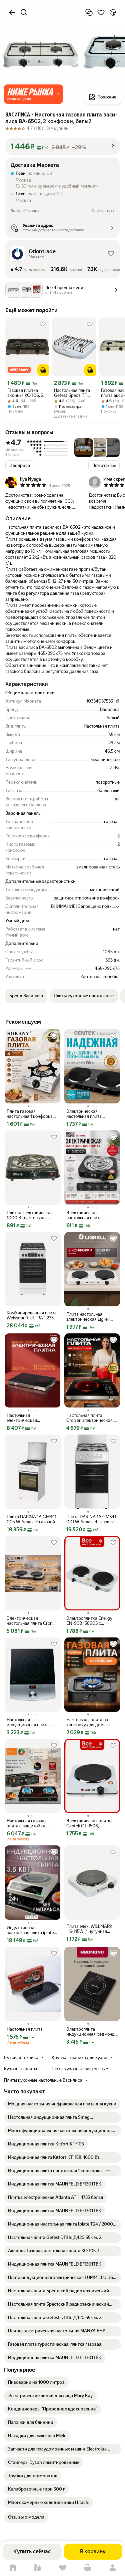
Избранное (62, 2568)
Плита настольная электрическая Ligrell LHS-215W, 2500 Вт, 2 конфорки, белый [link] (88, 1317)
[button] (33, 94)
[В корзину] (43, 370)
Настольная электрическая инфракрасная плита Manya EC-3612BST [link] (28, 1418)
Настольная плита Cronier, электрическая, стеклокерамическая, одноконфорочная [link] (90, 1418)
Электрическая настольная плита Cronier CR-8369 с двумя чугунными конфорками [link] (32, 1621)
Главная (12, 2568)
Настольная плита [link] (25, 2029)
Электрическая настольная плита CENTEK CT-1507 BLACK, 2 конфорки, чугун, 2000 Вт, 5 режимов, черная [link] (91, 1114)
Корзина (87, 2568)
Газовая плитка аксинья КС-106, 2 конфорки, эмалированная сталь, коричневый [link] (26, 393)
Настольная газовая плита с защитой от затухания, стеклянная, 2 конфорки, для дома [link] (32, 1823)
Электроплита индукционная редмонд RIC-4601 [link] (90, 2032)
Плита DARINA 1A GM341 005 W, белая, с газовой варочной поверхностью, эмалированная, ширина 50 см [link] (32, 1519)
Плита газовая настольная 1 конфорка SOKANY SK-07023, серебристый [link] (30, 1114)
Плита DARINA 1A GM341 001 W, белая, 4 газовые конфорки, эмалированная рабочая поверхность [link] (91, 1519)
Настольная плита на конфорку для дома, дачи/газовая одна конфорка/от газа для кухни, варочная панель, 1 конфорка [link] (92, 1722)
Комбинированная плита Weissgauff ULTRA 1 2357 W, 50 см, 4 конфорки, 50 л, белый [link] (32, 1315)
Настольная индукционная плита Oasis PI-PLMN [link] (28, 1722)
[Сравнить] (89, 12)
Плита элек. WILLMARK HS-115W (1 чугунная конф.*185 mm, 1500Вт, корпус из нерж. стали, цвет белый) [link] (89, 1929)
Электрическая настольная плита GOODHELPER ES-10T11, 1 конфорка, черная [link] (92, 1215)
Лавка (37, 2568)
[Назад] (12, 12)
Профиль (112, 2568)
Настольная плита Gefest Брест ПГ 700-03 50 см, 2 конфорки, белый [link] (72, 393)
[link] (62, 2104)
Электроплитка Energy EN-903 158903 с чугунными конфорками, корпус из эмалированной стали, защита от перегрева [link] (91, 1621)
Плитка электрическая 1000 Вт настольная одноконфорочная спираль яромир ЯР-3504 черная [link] (32, 1215)
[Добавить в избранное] (101, 12)
